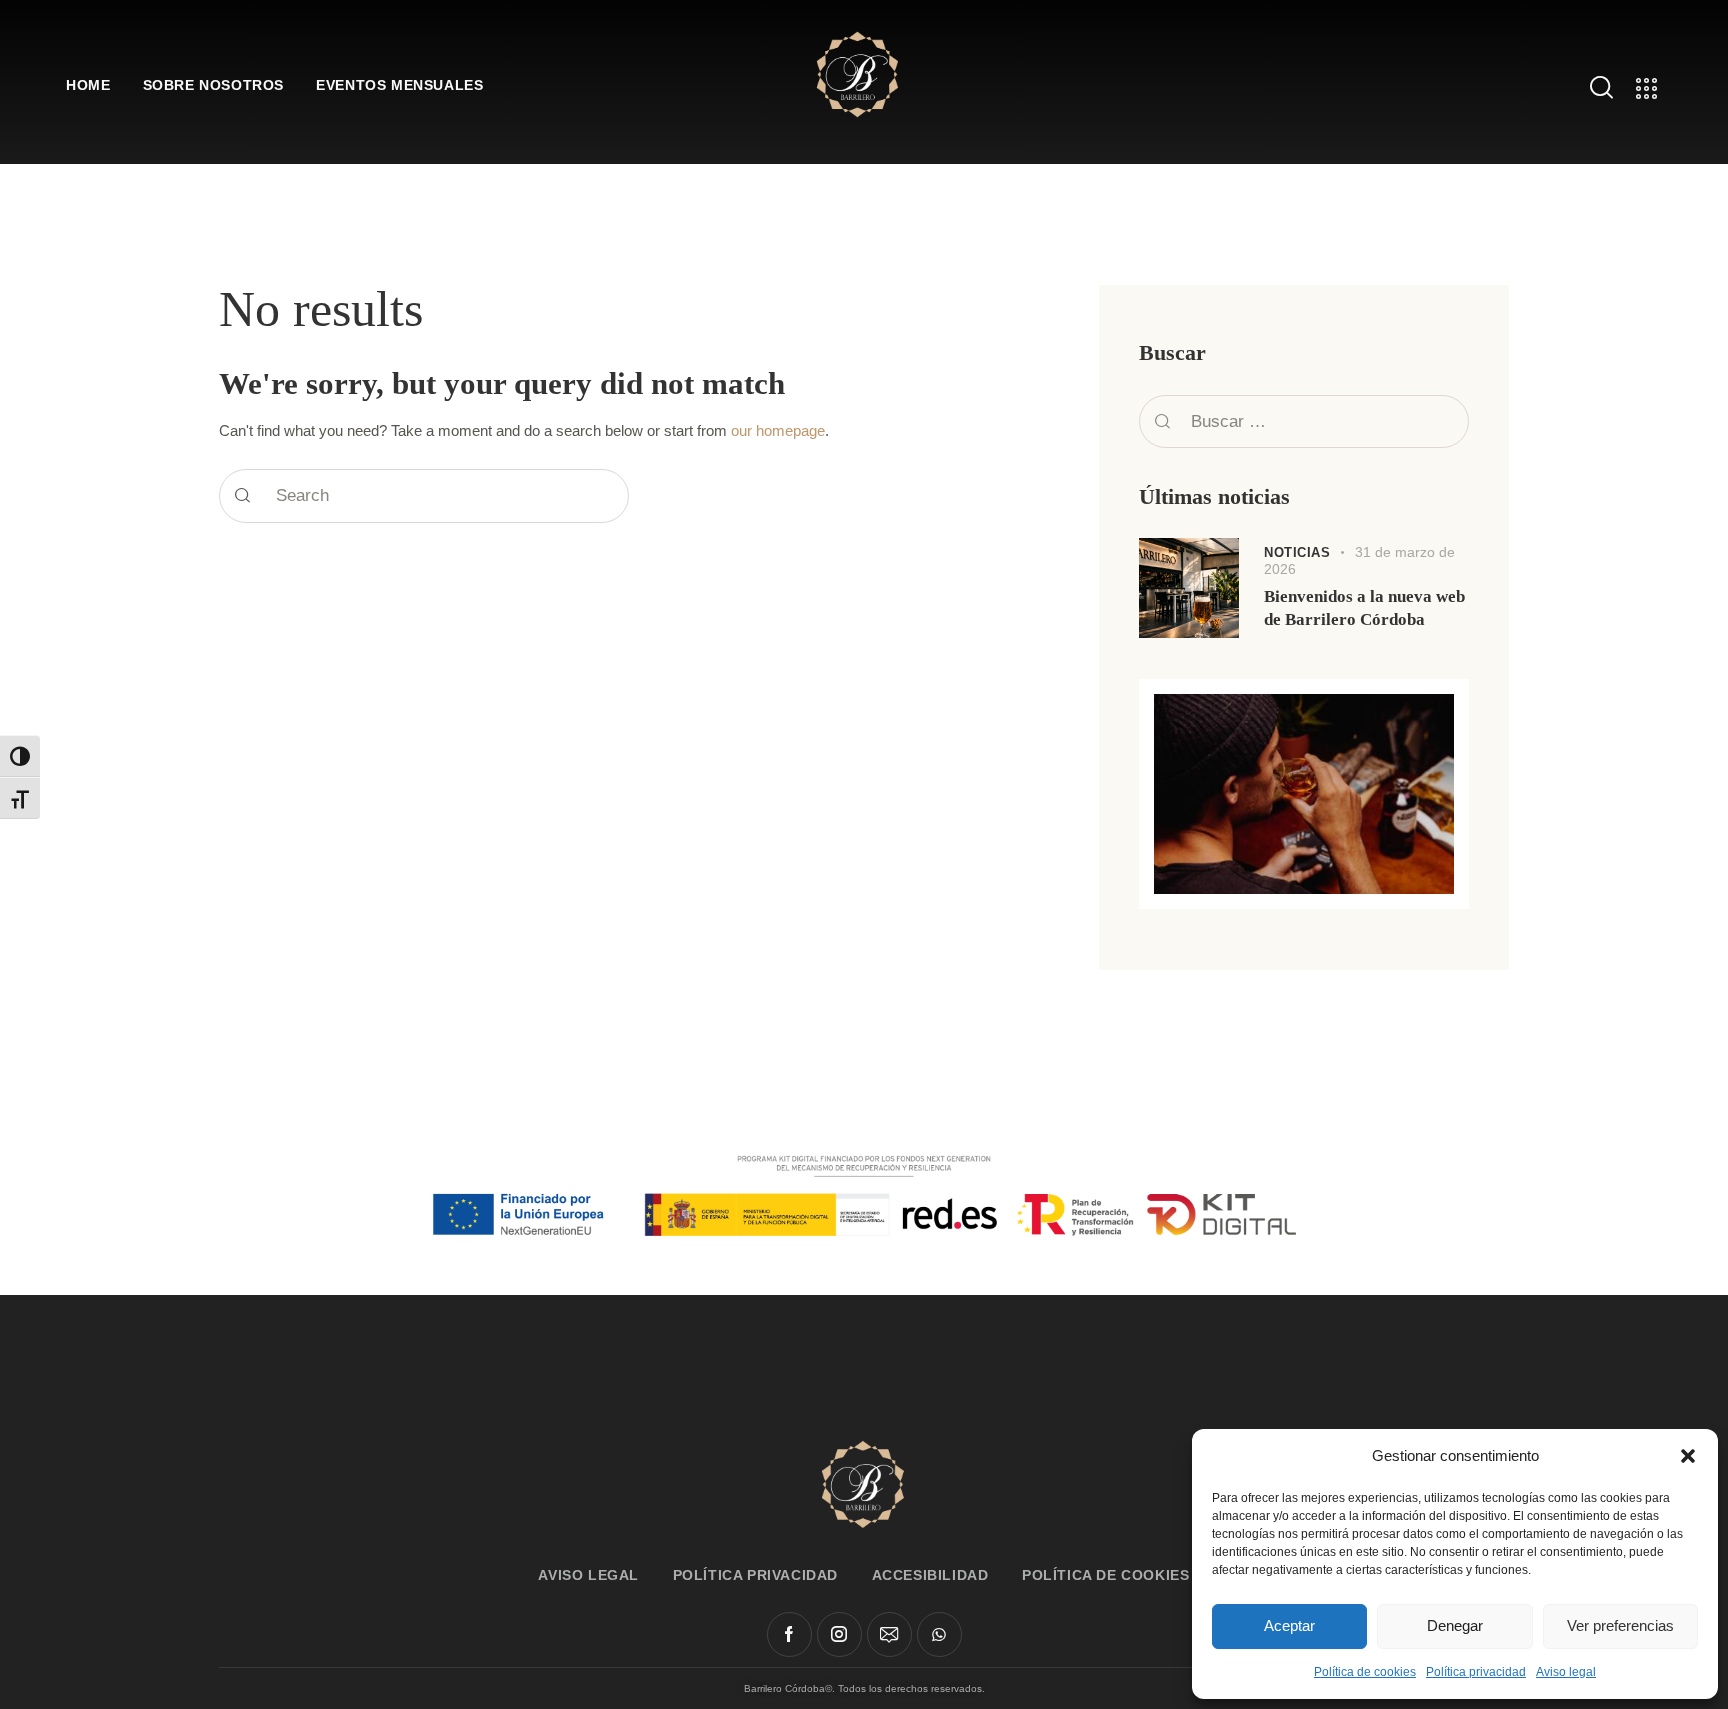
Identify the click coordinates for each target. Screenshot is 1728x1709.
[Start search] (242, 496)
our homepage (778, 431)
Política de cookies (1365, 1672)
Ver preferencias (1620, 1625)
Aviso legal (1566, 1672)
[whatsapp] (939, 1634)
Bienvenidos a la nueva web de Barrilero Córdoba (1364, 608)
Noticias (1297, 552)
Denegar (1455, 1625)
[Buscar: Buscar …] (1304, 422)
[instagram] (839, 1634)
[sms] (889, 1634)
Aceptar (1289, 1625)
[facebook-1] (789, 1634)
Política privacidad (1476, 1672)
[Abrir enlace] (858, 72)
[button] (1688, 1456)
